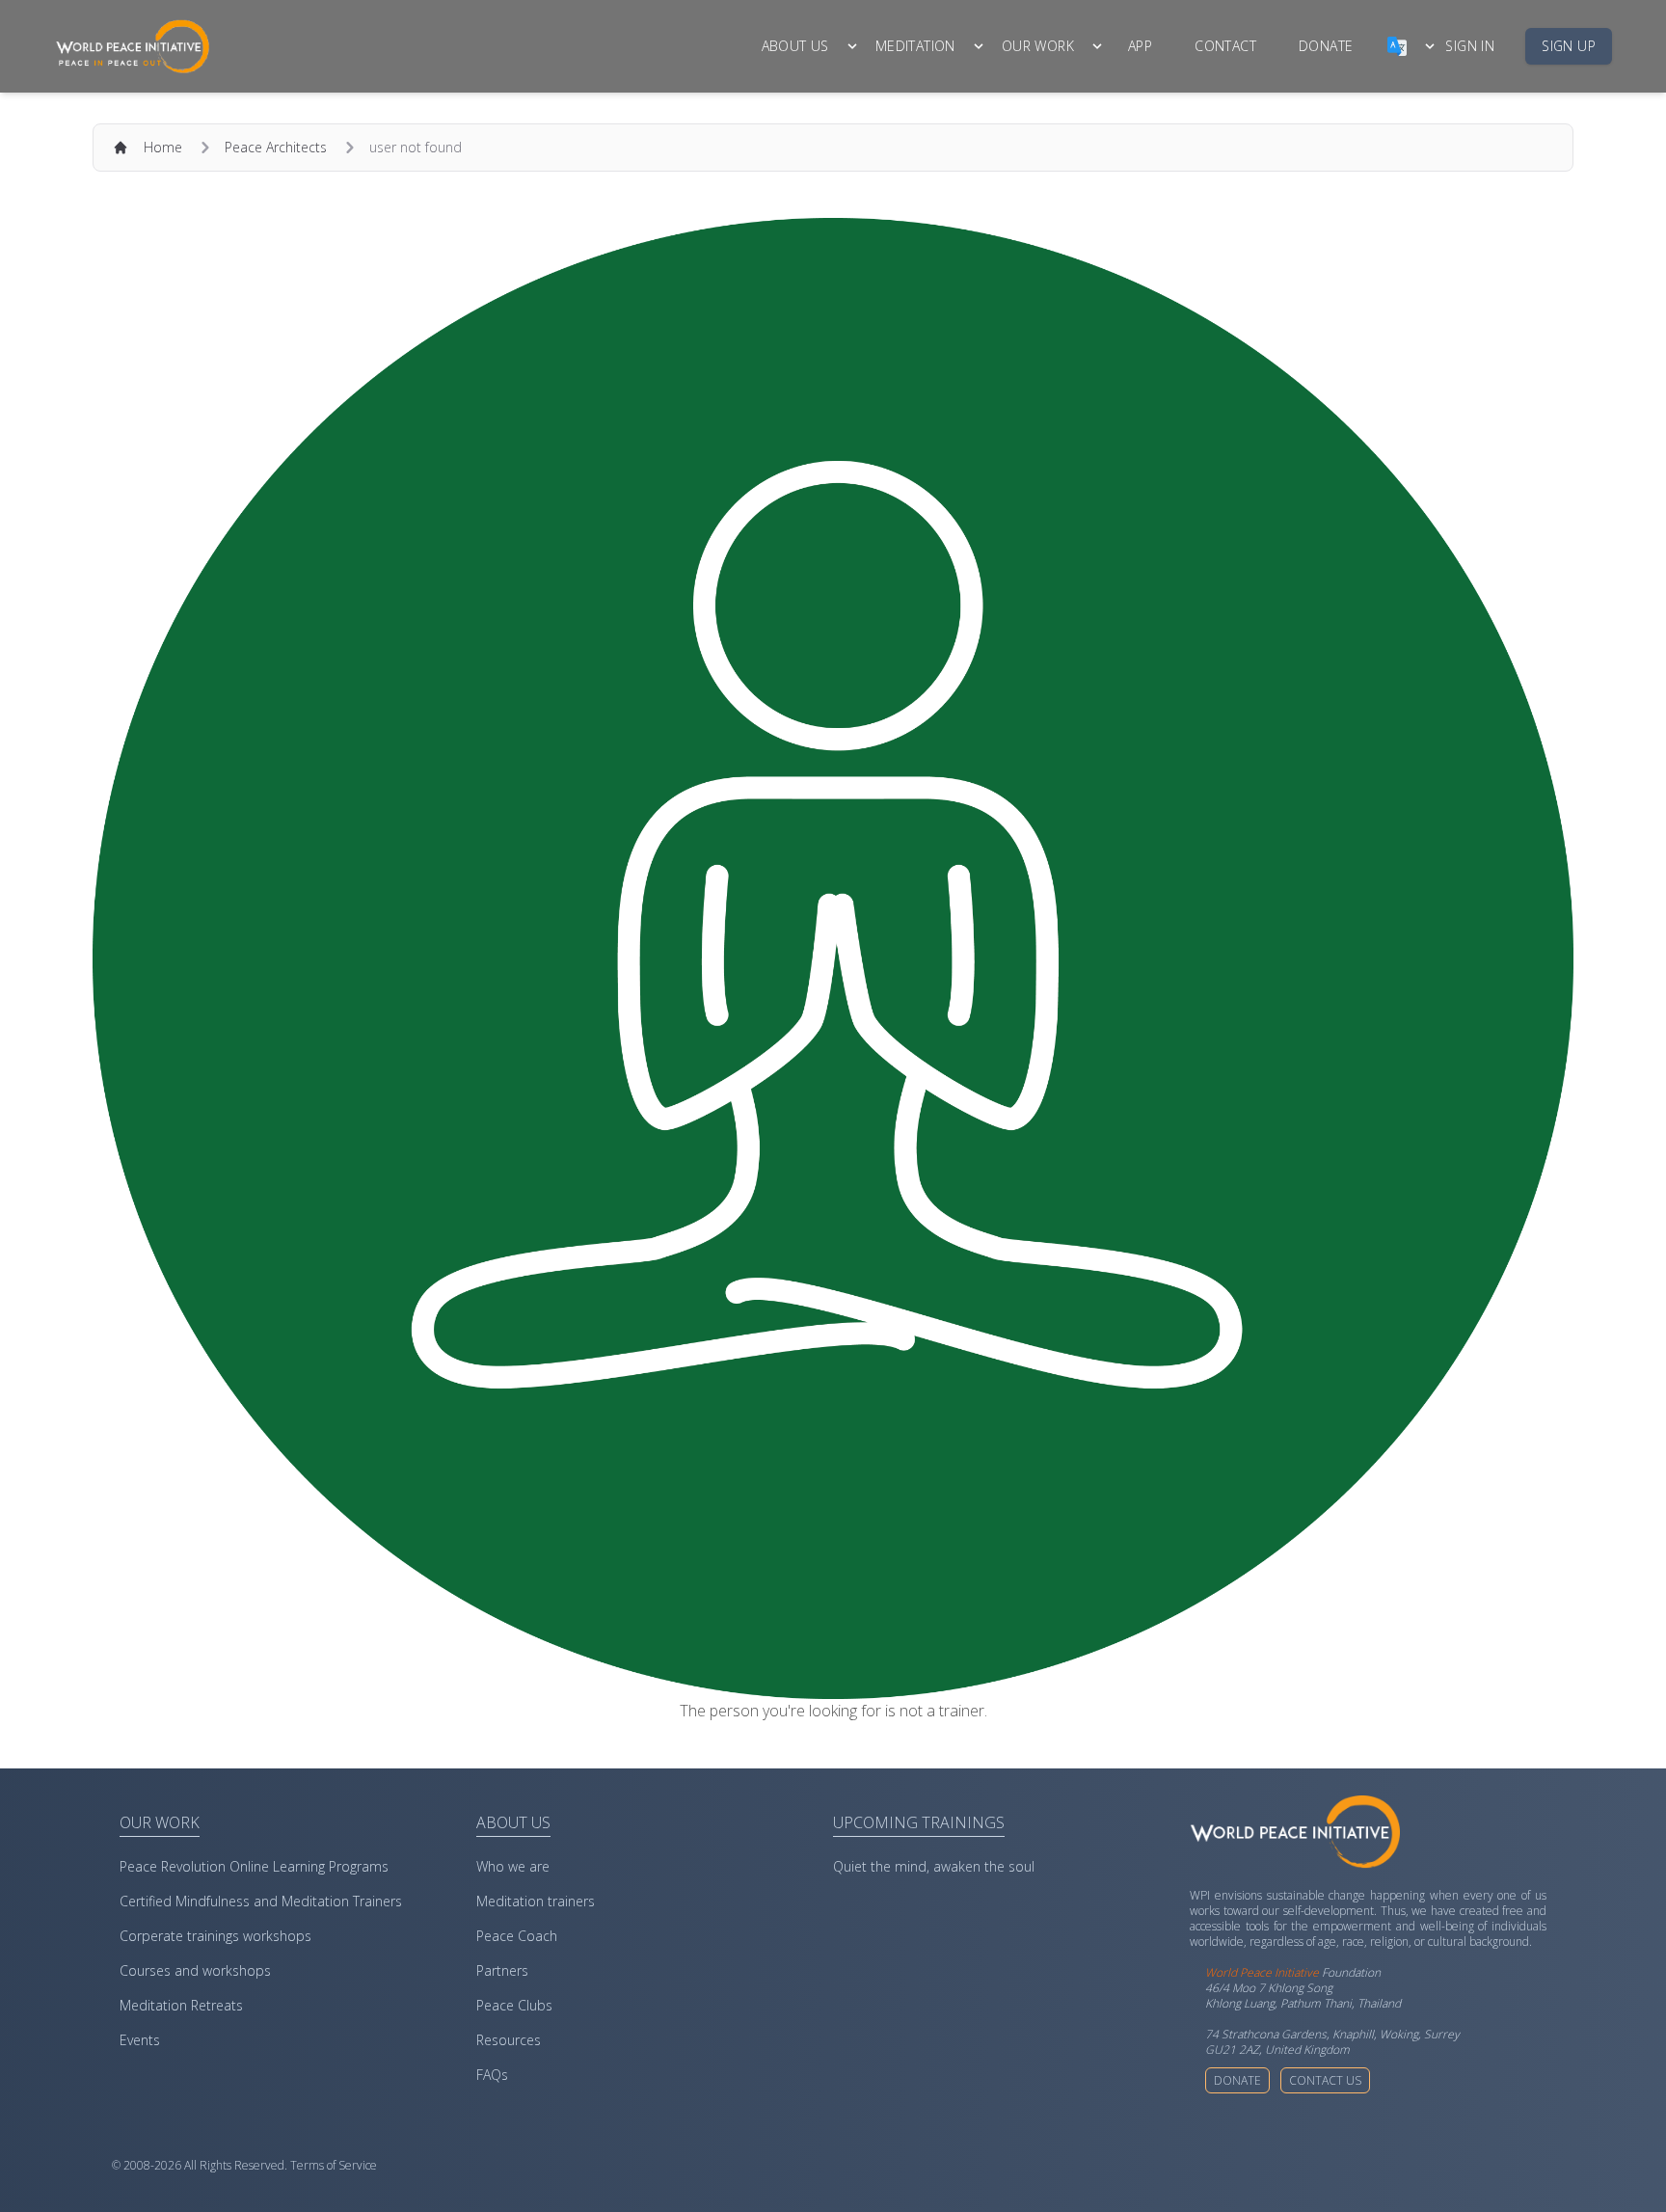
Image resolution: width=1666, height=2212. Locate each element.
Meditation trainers (536, 1901)
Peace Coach (517, 1936)
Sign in (1470, 46)
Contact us (1325, 2080)
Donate (1237, 2080)
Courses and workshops (195, 1970)
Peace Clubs (514, 2005)
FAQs (492, 2075)
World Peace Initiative (1262, 1972)
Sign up (1569, 46)
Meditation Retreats (181, 2005)
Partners (502, 1970)
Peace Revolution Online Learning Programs (254, 1866)
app (1140, 46)
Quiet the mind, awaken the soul (934, 1866)
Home (163, 147)
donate (1326, 46)
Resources (509, 2040)
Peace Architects (276, 147)
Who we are (513, 1866)
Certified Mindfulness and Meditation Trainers (261, 1901)
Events (140, 2040)
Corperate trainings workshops (215, 1936)
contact (1225, 46)
